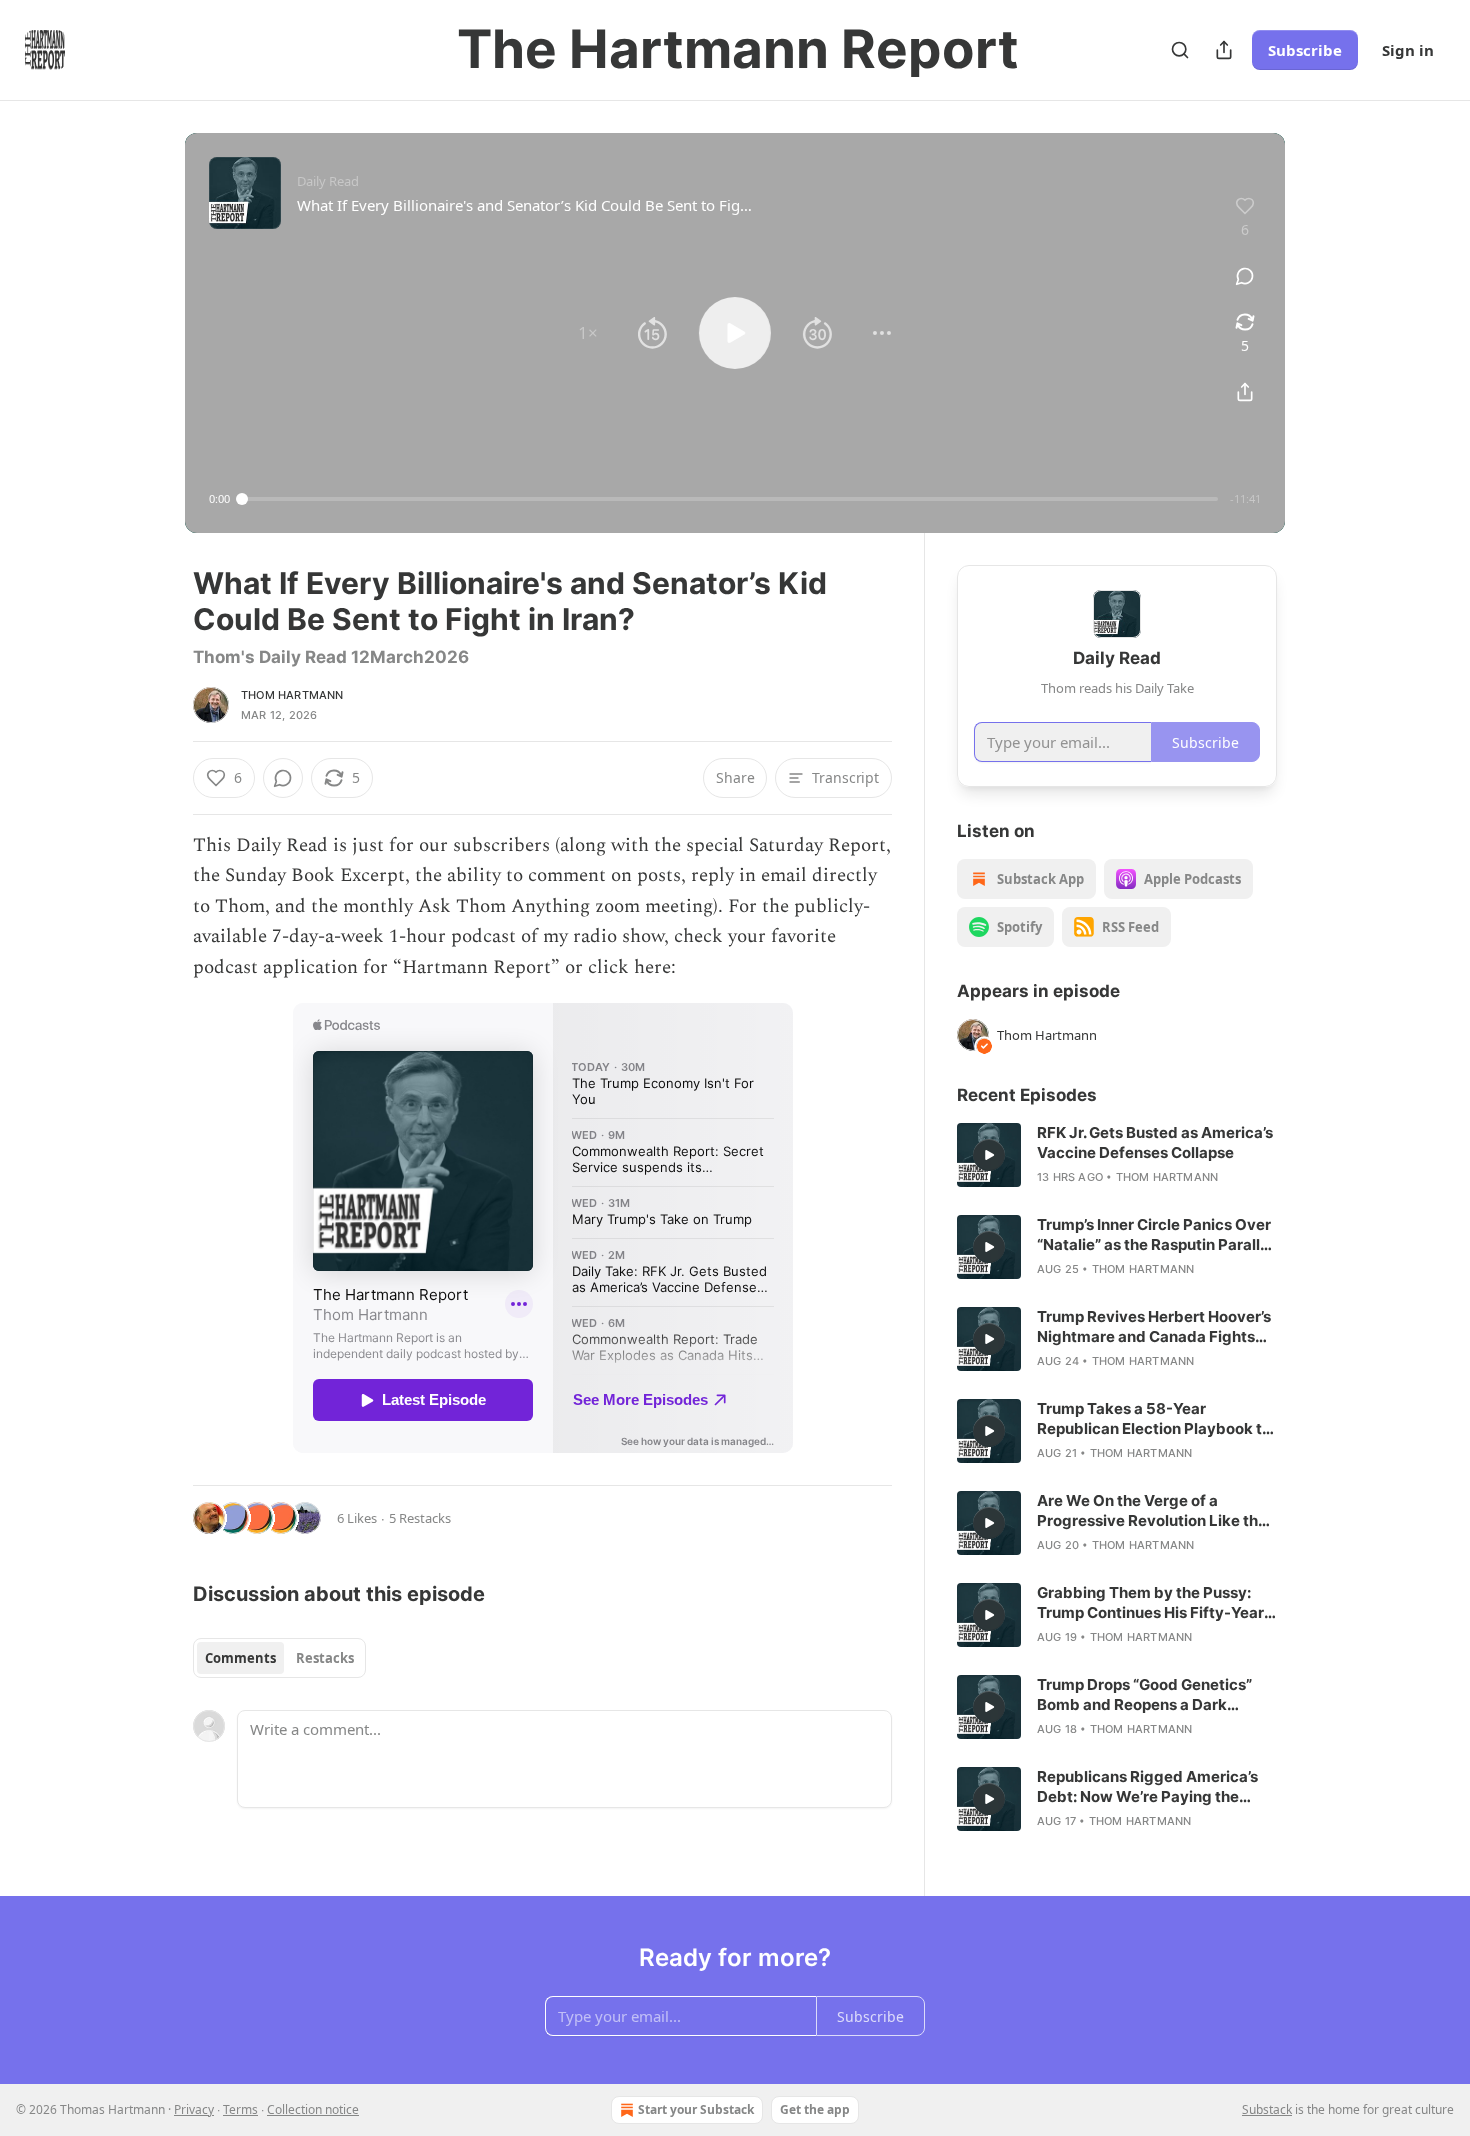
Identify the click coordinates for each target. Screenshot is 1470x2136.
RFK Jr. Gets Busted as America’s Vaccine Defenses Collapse (1155, 1142)
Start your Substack (696, 2109)
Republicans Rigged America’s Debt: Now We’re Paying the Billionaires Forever (1147, 1787)
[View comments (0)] (1245, 276)
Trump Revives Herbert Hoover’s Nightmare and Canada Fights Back (1154, 1327)
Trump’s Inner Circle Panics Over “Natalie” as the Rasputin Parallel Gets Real (1155, 1235)
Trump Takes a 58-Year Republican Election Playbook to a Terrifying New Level (1154, 1419)
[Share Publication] (1224, 50)
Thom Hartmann (292, 695)
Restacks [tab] (325, 1658)
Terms (240, 2109)
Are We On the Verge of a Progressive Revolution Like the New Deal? (1152, 1511)
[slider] (730, 499)
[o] (989, 1155)
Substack (1267, 2109)
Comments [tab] (240, 1658)
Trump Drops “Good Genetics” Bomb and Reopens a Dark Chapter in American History (1144, 1695)
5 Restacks (420, 1518)
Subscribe (1305, 50)
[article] (1117, 1155)
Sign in (1408, 50)
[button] (588, 333)
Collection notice (313, 2109)
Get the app (815, 2109)
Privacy (194, 2109)
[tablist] (279, 1658)
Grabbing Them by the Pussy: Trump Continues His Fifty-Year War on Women (1150, 1603)
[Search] (1180, 50)
